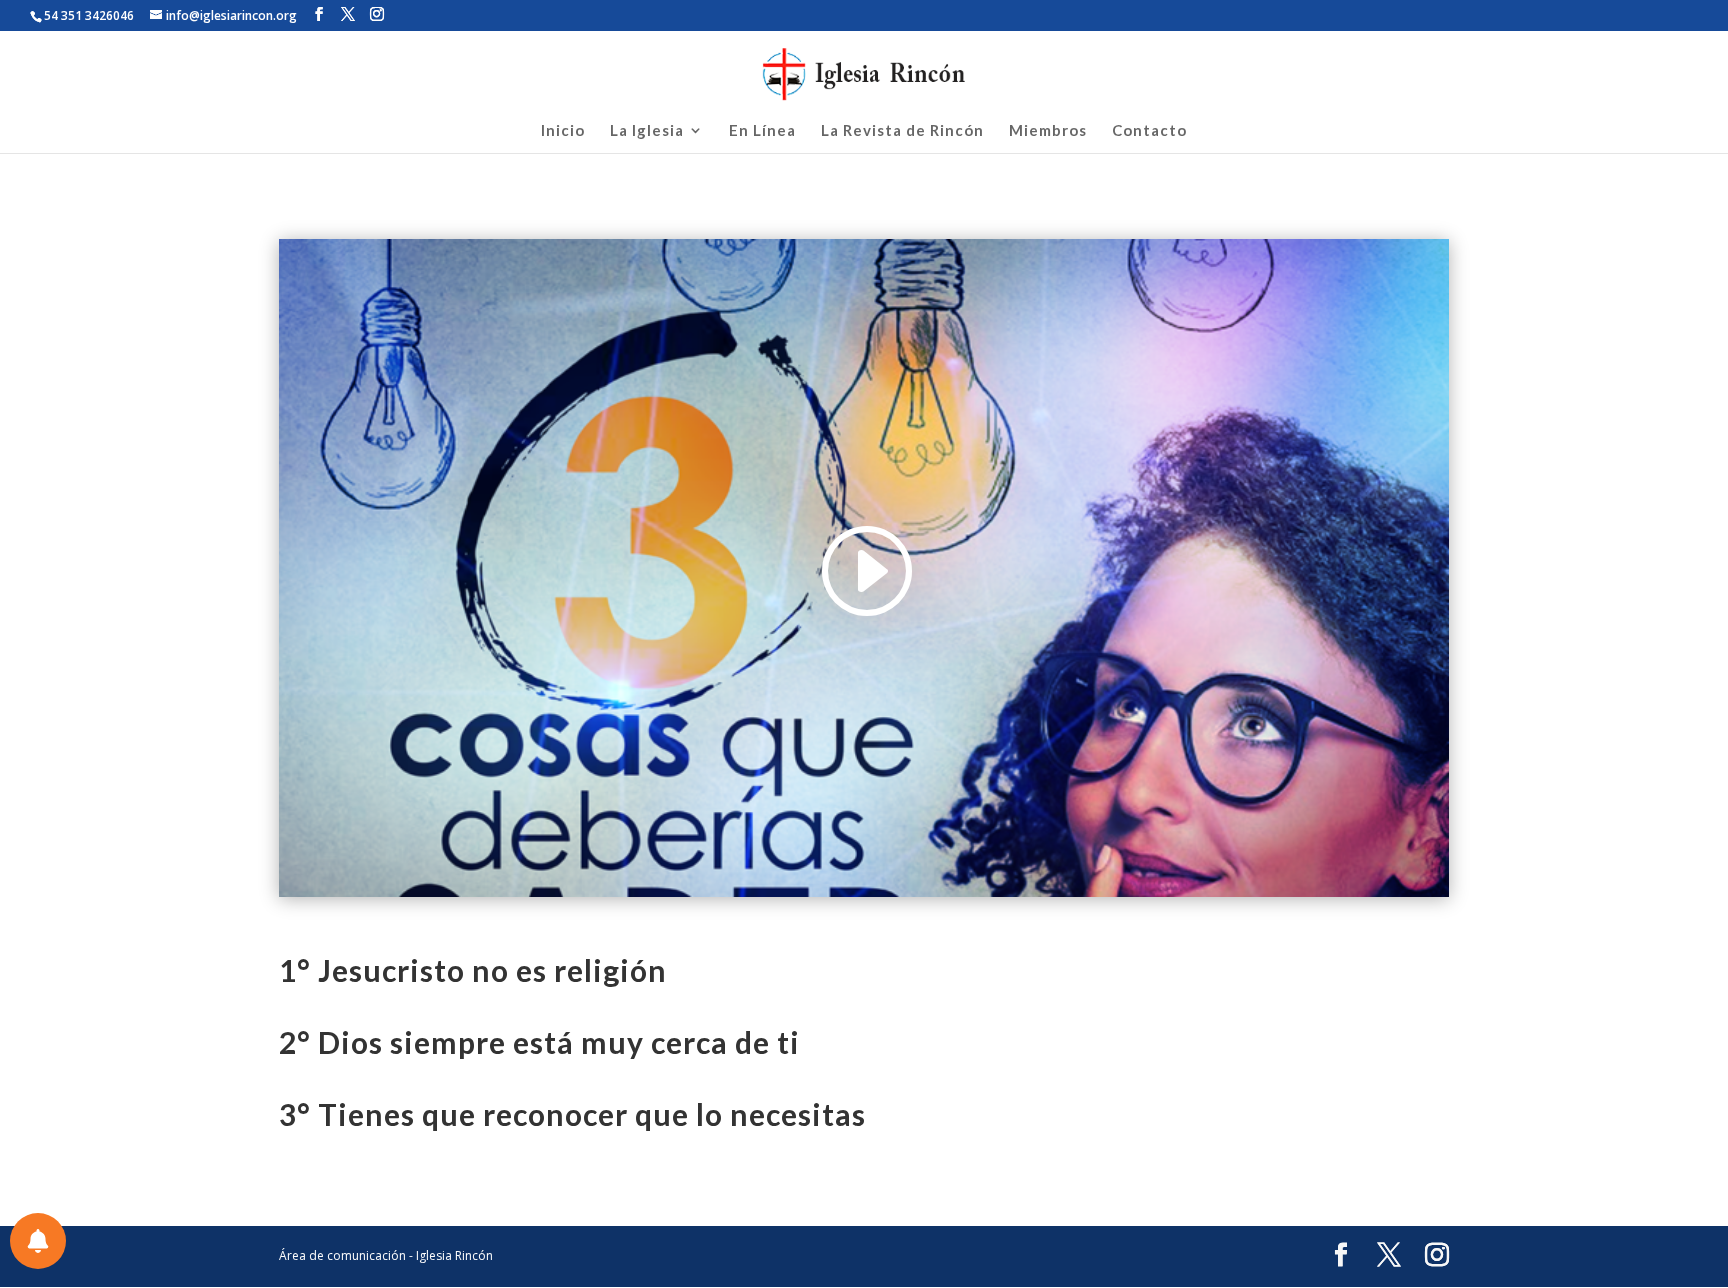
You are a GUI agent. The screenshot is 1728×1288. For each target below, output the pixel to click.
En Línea (762, 131)
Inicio (563, 131)
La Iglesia (647, 131)
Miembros (1048, 131)
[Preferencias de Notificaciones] (38, 1241)
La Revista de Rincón (902, 131)
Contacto (1149, 131)
